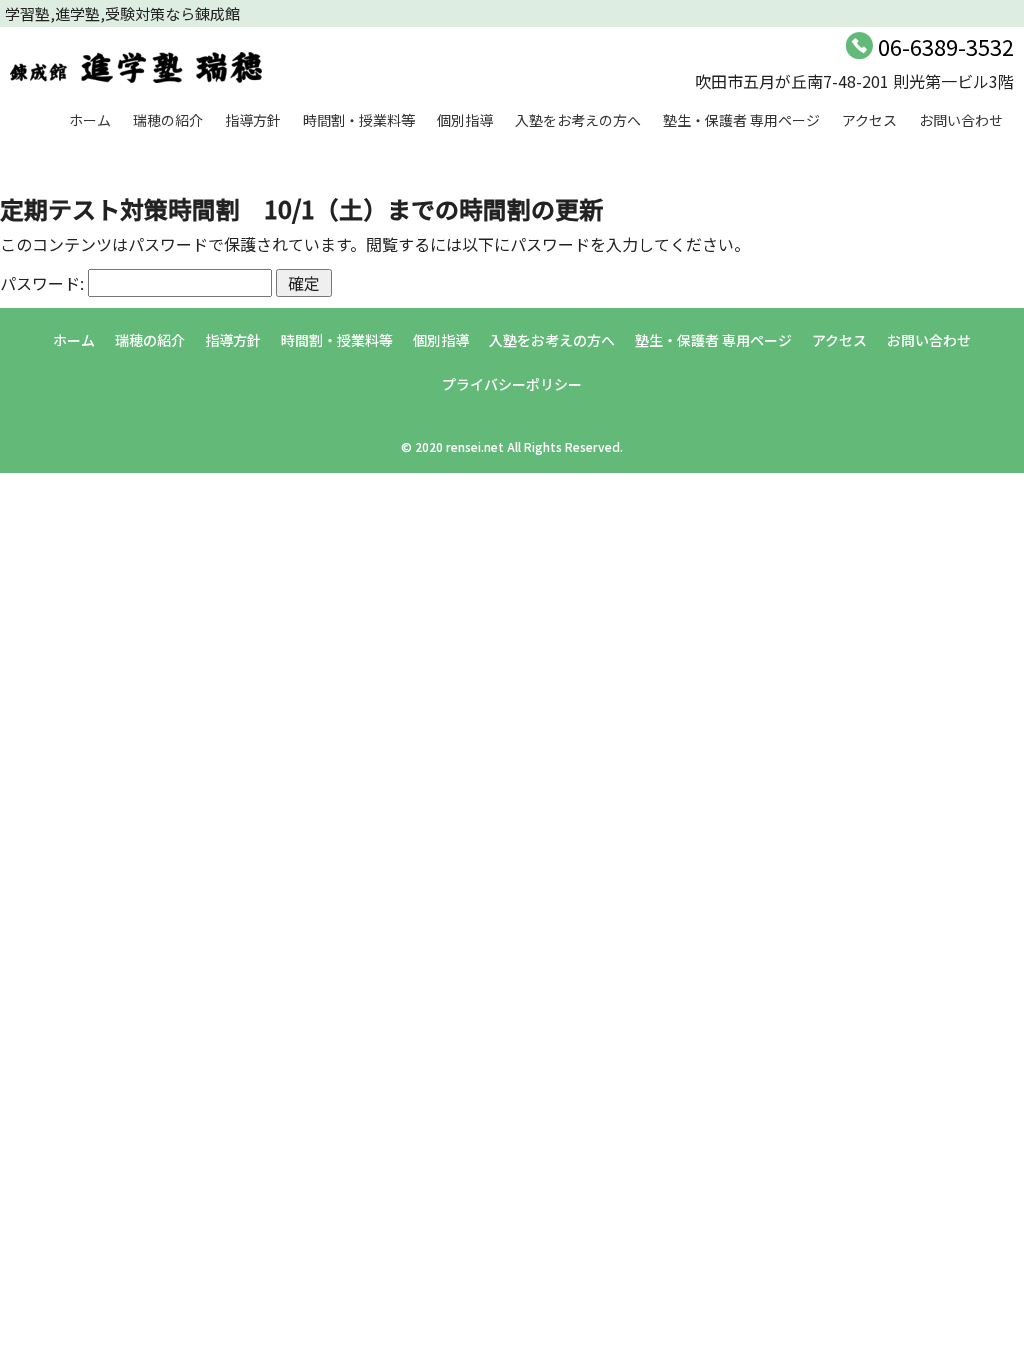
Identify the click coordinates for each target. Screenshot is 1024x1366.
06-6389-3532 (946, 46)
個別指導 (465, 120)
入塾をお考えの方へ (578, 120)
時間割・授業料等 (359, 120)
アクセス (869, 120)
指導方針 (253, 120)
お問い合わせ (961, 120)
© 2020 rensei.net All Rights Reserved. (512, 446)
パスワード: (44, 283)
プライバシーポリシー (512, 384)
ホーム (90, 120)
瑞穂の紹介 (168, 120)
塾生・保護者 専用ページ (741, 120)
